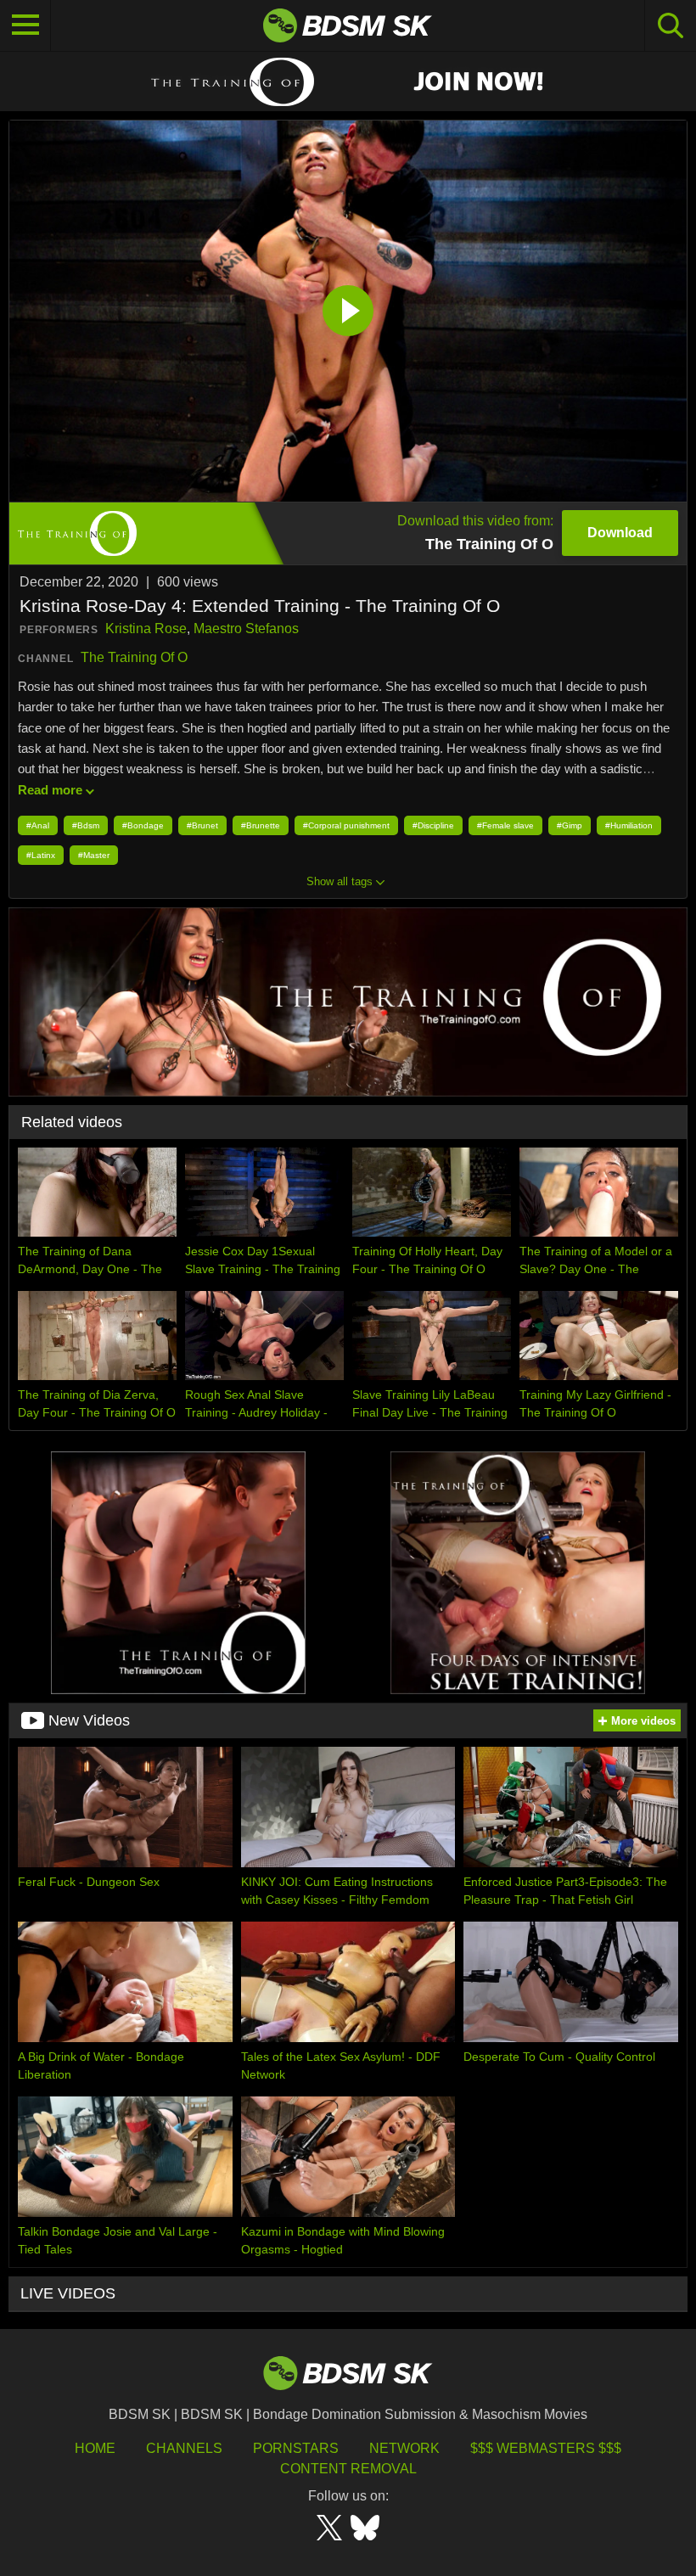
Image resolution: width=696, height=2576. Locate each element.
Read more (50, 790)
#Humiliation (629, 825)
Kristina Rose (146, 629)
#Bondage (143, 825)
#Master (94, 855)
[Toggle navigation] (25, 25)
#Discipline (433, 825)
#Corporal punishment (346, 825)
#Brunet (202, 825)
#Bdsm (86, 825)
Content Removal (348, 2469)
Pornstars (296, 2448)
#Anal (38, 825)
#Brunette (261, 825)
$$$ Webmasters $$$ (546, 2448)
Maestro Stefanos (246, 629)
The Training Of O (134, 657)
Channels (184, 2448)
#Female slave (505, 825)
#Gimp (570, 825)
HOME (95, 2448)
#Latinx (41, 855)
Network (404, 2448)
